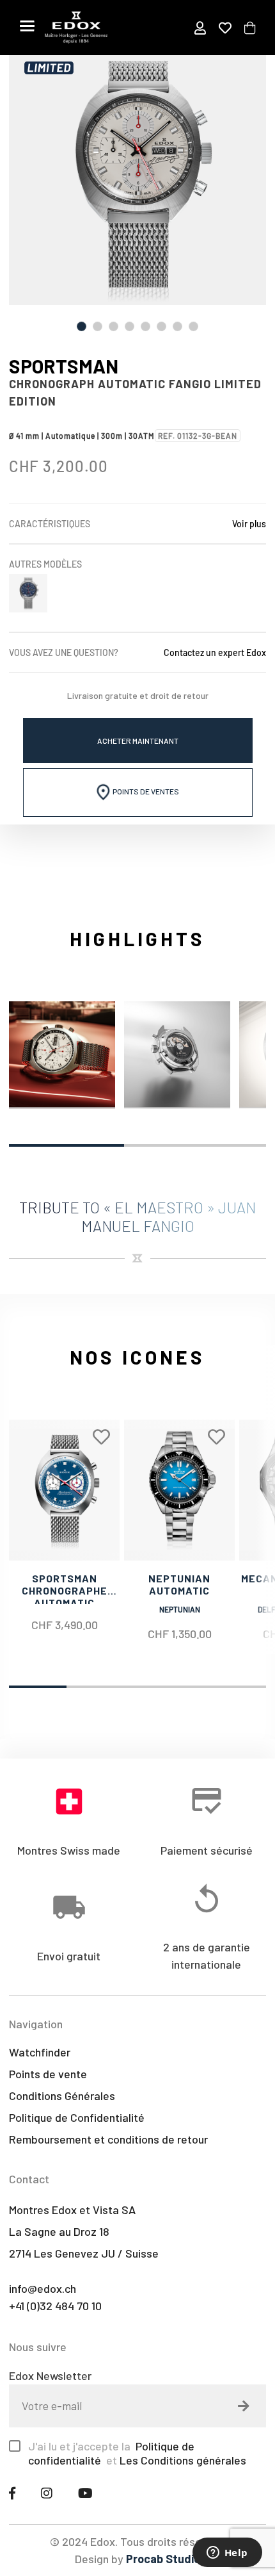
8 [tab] (193, 326)
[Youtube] (85, 2493)
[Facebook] (12, 2493)
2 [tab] (98, 326)
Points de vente (48, 2074)
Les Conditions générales (183, 2460)
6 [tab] (161, 326)
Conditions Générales (62, 2096)
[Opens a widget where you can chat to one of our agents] (227, 2554)
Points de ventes (145, 791)
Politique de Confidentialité (77, 2117)
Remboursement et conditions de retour (108, 2139)
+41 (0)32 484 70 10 (55, 2306)
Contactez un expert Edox (215, 652)
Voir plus (249, 524)
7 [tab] (177, 326)
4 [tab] (130, 326)
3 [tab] (114, 326)
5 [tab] (145, 326)
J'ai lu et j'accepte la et (137, 2453)
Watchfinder (40, 2052)
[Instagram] (47, 2493)
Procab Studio (163, 2559)
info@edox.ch (43, 2288)
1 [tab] (82, 326)
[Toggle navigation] (27, 26)
